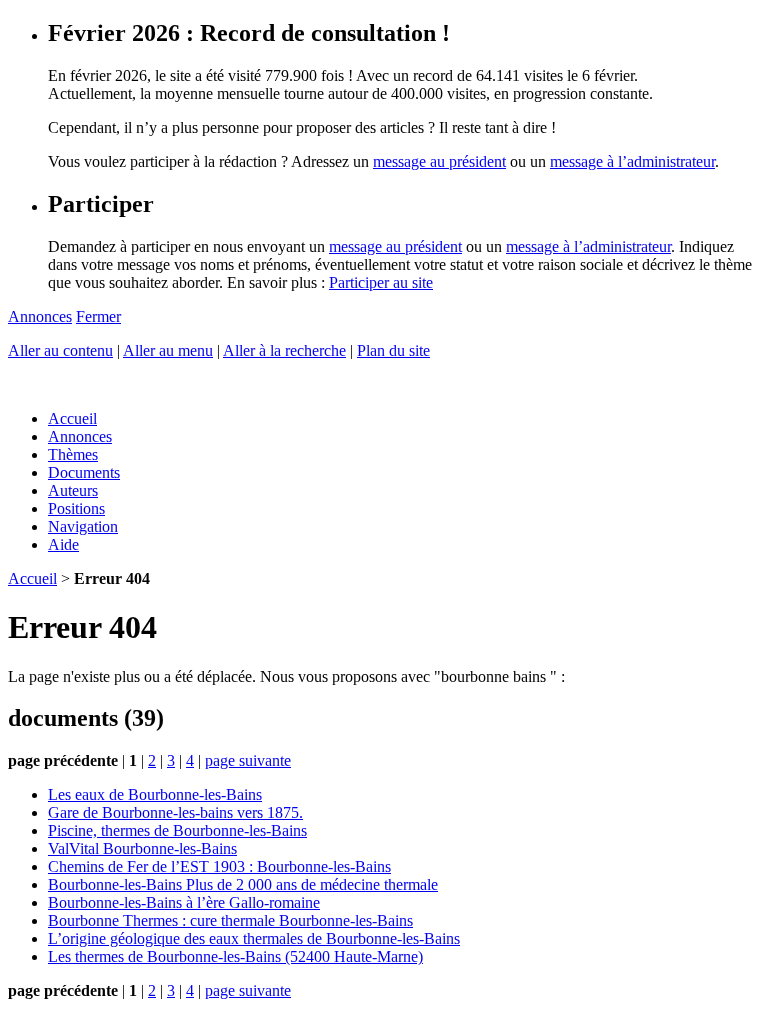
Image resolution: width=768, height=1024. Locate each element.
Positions (76, 508)
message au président (439, 161)
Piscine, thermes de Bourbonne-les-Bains (177, 830)
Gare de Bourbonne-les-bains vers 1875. (175, 812)
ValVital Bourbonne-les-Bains (142, 848)
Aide (63, 544)
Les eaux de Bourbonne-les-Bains (155, 794)
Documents (84, 472)
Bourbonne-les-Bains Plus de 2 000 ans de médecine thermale (243, 884)
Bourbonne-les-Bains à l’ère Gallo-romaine (184, 902)
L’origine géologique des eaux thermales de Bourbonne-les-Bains (254, 938)
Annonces (40, 316)
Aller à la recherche (284, 350)
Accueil (72, 418)
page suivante (248, 760)
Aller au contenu (60, 350)
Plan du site (393, 350)
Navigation (83, 526)
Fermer (98, 316)
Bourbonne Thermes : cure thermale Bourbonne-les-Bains (230, 920)
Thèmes (73, 454)
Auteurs (73, 490)
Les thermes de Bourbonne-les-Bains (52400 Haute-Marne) (235, 956)
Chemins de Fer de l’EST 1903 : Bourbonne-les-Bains (219, 866)
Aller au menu (168, 350)
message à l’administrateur (632, 161)
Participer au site (381, 282)
